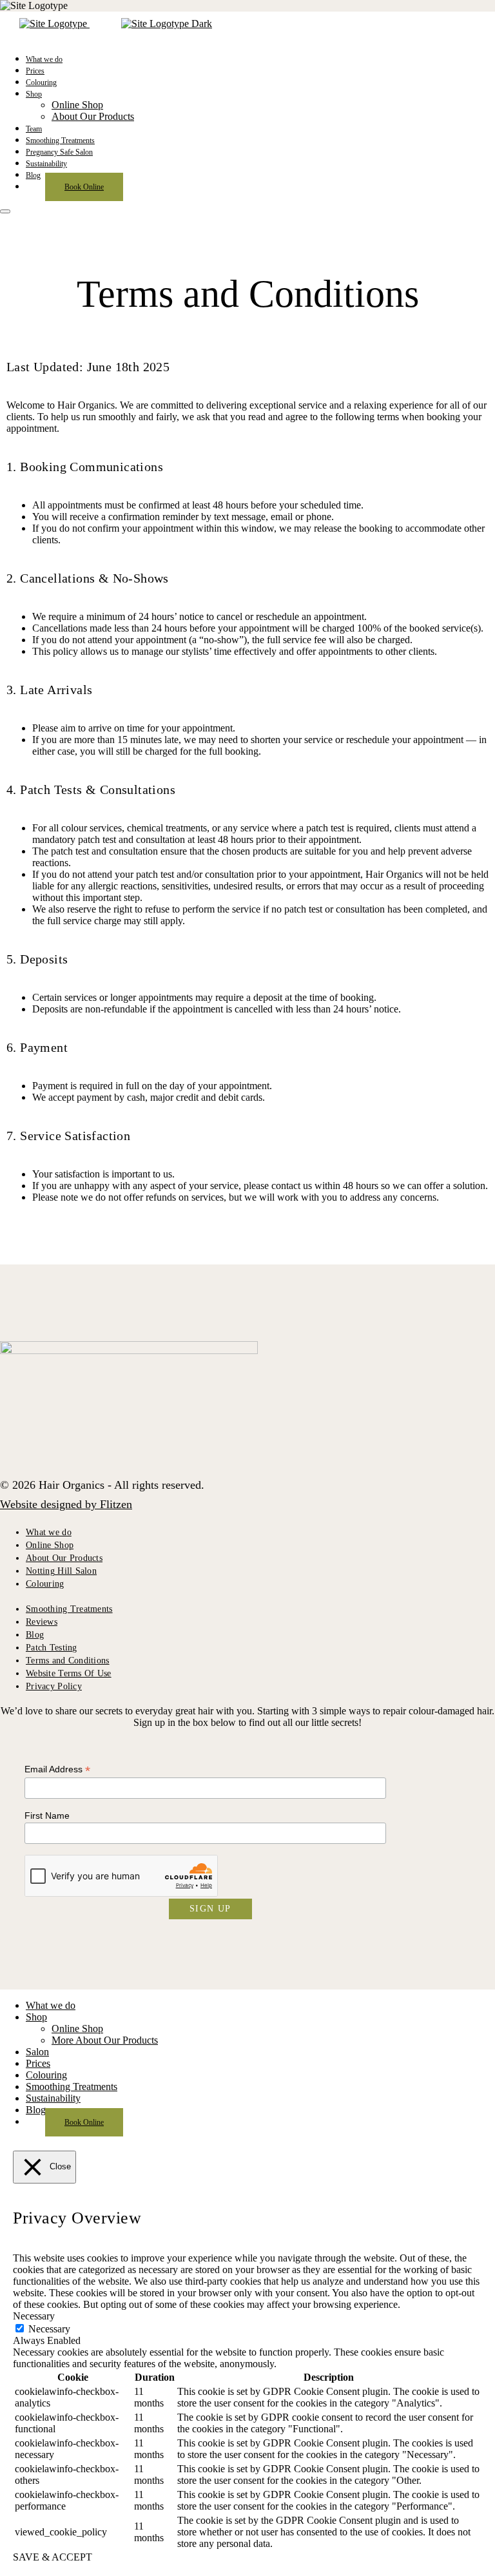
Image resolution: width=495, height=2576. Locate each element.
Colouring (41, 82)
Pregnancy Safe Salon (59, 152)
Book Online (84, 187)
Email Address (57, 1769)
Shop (34, 94)
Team (34, 129)
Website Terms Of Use (69, 1673)
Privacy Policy (54, 1686)
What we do (44, 59)
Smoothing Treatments (60, 140)
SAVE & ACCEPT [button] (53, 2557)
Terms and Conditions (68, 1661)
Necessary (49, 2329)
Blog (33, 175)
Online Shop (77, 105)
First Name (47, 1816)
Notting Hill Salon (61, 1571)
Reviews (42, 1622)
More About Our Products (105, 2040)
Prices (35, 71)
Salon (37, 2052)
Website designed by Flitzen (66, 1504)
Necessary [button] (34, 2316)
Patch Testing (52, 1648)
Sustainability (46, 164)
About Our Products (93, 116)
